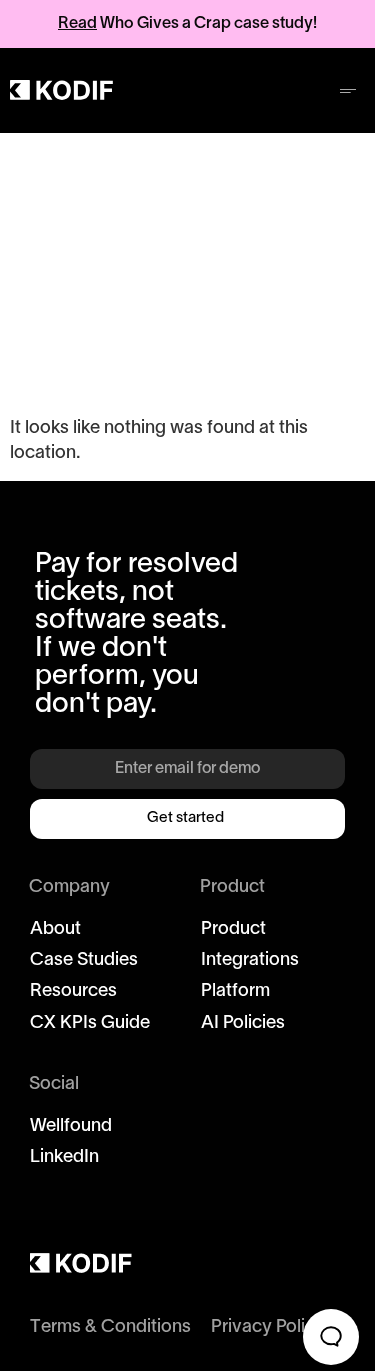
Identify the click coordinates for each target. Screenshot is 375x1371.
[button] (347, 90)
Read (77, 24)
